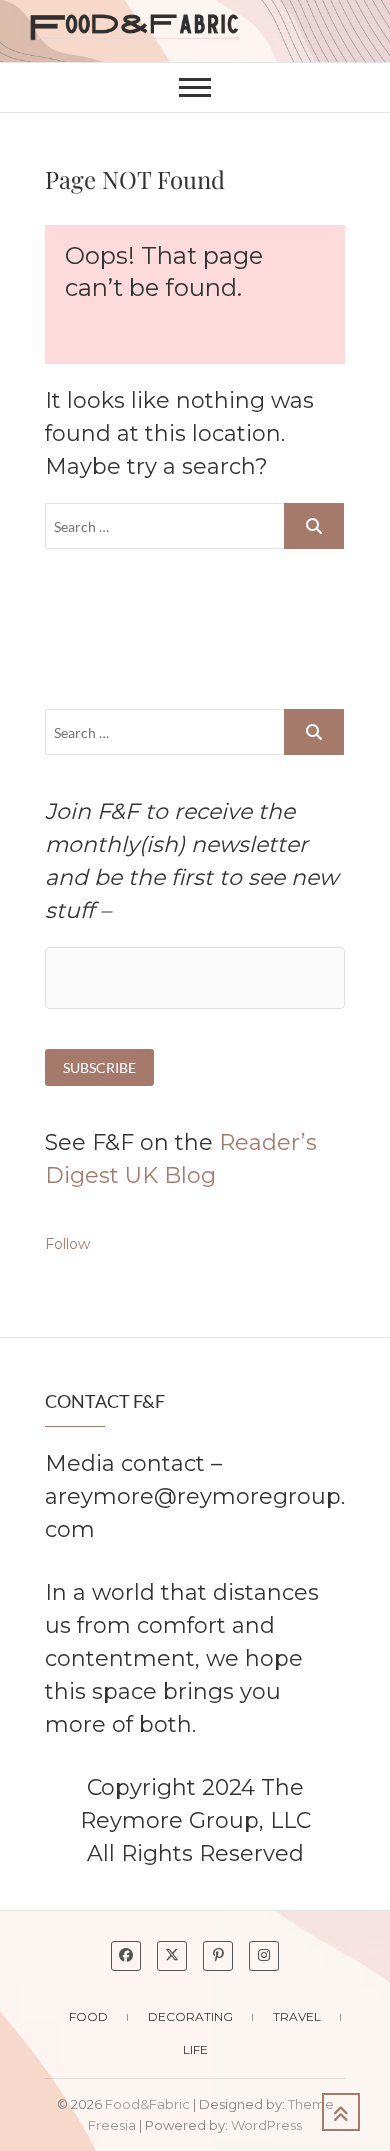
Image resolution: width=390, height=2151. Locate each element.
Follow (67, 1244)
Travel (297, 2016)
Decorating (190, 2016)
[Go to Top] (341, 2112)
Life (195, 2049)
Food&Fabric (147, 2104)
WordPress (266, 2125)
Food (88, 2016)
